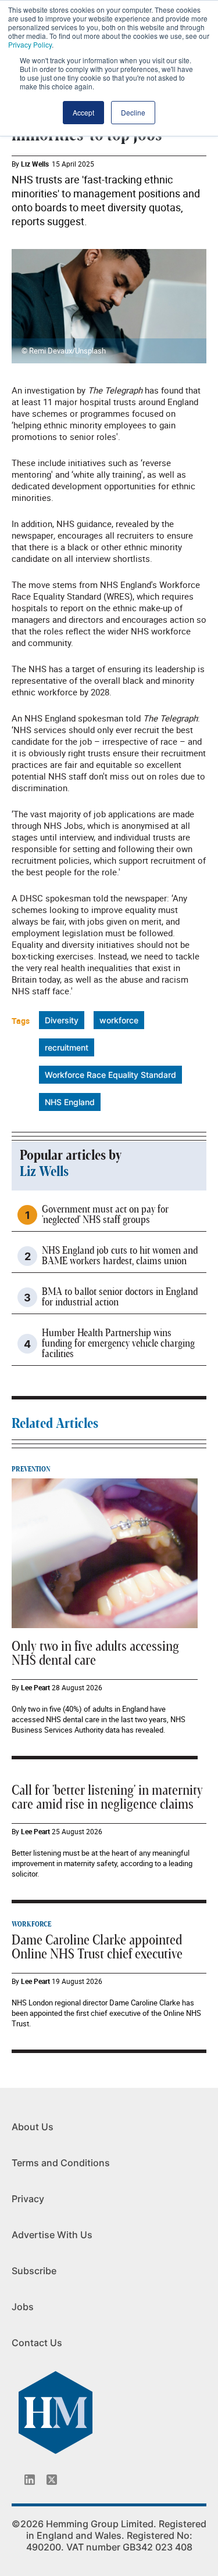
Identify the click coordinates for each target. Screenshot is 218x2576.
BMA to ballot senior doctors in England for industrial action (120, 1297)
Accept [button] (83, 112)
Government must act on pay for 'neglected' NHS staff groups (105, 1215)
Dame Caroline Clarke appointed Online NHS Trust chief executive (97, 1947)
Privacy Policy (30, 44)
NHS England (70, 1102)
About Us (33, 2127)
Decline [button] (133, 112)
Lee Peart (35, 1687)
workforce (119, 1020)
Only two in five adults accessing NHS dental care (95, 1654)
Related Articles (55, 1424)
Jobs (23, 2307)
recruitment (67, 1047)
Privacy (28, 2199)
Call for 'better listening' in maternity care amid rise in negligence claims (107, 1798)
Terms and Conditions (61, 2163)
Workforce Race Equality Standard (110, 1075)
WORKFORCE (31, 1924)
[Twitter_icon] (52, 2480)
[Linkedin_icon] (30, 2480)
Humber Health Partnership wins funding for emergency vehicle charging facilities (118, 1344)
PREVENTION (31, 1469)
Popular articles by (71, 1156)
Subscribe (34, 2271)
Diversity (62, 1020)
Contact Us (37, 2343)
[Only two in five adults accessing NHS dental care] (105, 1553)
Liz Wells (35, 164)
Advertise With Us (52, 2235)
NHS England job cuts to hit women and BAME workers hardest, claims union (120, 1256)
